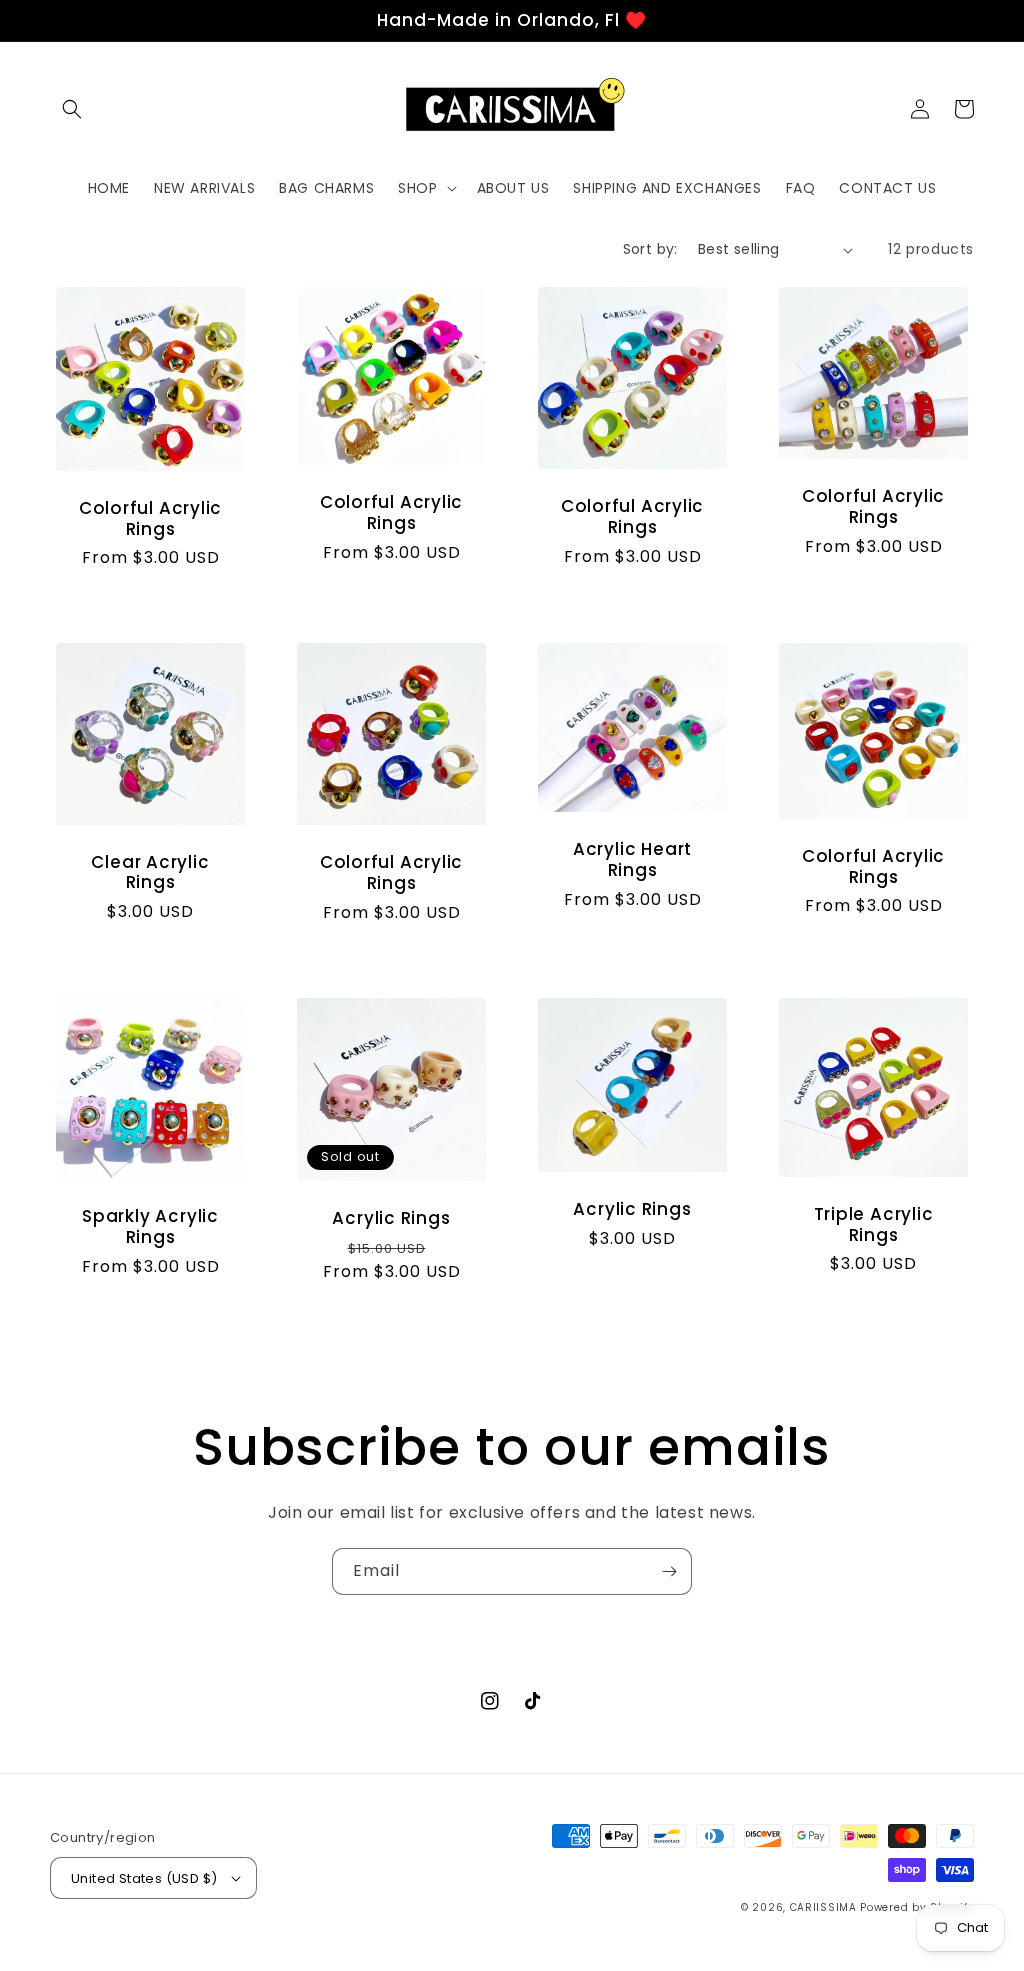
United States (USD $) (144, 1878)
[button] (72, 109)
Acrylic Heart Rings (632, 860)
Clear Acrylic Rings (150, 873)
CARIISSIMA (823, 1907)
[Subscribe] (669, 1571)
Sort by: (650, 249)
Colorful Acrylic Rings (150, 519)
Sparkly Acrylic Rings (150, 1227)
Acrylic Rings (391, 1218)
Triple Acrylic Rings (874, 1225)
